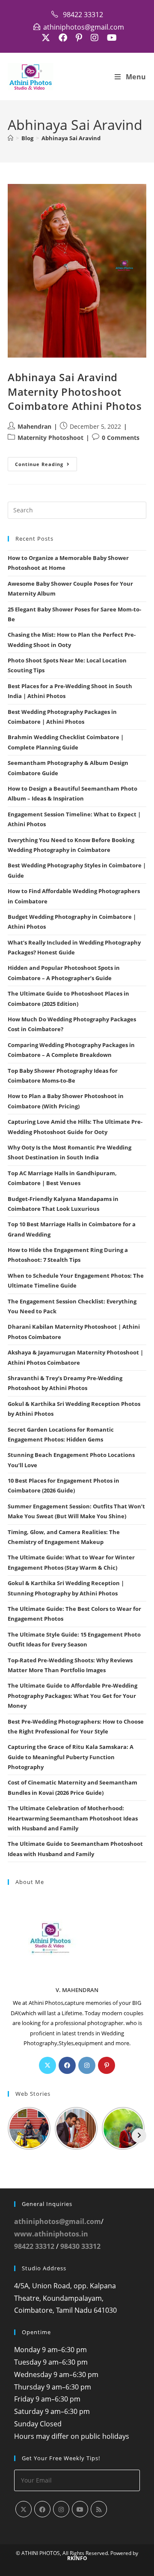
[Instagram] (87, 2065)
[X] (47, 2065)
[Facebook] (67, 2065)
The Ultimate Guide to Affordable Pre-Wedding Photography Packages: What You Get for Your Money (73, 1696)
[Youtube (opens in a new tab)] (110, 38)
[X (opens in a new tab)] (46, 38)
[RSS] (99, 2509)
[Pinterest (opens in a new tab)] (79, 38)
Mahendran (34, 426)
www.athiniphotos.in (51, 2234)
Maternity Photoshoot (50, 438)
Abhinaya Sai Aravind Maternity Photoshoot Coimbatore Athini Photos (75, 391)
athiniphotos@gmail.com (58, 2221)
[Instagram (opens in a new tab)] (95, 38)
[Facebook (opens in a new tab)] (63, 38)
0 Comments (121, 438)
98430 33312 (80, 2246)
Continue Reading (46, 466)
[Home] (10, 138)
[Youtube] (80, 2509)
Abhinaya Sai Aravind (71, 138)
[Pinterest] (107, 2065)
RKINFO (77, 2558)
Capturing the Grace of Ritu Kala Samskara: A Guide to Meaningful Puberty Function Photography (71, 1757)
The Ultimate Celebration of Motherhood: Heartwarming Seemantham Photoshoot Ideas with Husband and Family (73, 1818)
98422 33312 (34, 2246)
